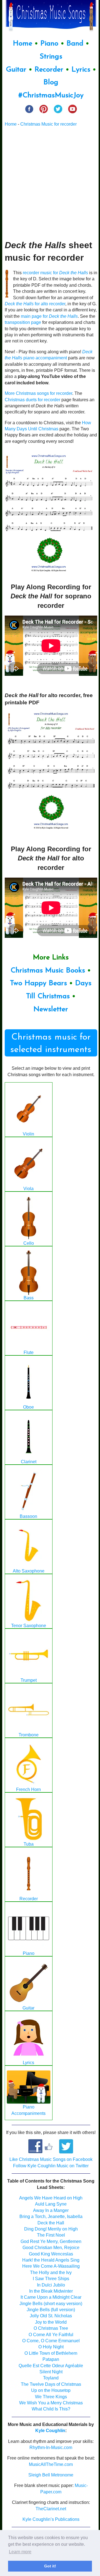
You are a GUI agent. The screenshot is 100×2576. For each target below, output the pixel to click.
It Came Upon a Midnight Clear (51, 2297)
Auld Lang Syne (51, 2204)
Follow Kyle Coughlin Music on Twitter (51, 2166)
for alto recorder (35, 304)
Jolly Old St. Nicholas (51, 2316)
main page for (49, 316)
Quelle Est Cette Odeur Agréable (51, 2366)
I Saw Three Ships (51, 2279)
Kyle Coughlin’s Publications (51, 2519)
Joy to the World (51, 2322)
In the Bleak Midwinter (51, 2291)
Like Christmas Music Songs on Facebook (51, 2159)
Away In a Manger (51, 2210)
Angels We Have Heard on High (51, 2198)
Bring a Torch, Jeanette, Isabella (51, 2216)
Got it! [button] (50, 2566)
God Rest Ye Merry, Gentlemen (51, 2241)
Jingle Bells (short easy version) (51, 2304)
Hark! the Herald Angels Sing (51, 2260)
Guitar (16, 70)
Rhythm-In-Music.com (51, 2447)
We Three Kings (51, 2397)
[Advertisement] (50, 183)
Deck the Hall (51, 2223)
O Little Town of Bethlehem (51, 2353)
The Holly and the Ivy (51, 2273)
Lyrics (81, 70)
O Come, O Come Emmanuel (51, 2341)
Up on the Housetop (51, 2390)
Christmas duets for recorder (32, 400)
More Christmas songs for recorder (38, 393)
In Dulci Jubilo (51, 2285)
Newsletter (51, 1009)
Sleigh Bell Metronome (51, 2475)
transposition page (23, 322)
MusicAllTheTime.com (51, 2464)
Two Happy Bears (38, 983)
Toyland (51, 2378)
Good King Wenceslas (51, 2254)
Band (76, 44)
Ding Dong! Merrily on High (51, 2229)
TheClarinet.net (51, 2509)
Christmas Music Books (48, 971)
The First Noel (51, 2235)
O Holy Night (51, 2347)
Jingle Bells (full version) (51, 2310)
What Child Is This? (51, 2409)
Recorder (49, 70)
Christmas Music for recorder (48, 124)
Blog (51, 82)
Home (22, 44)
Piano (49, 44)
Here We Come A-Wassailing (51, 2266)
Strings (51, 57)
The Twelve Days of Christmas (51, 2384)
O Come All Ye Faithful (51, 2335)
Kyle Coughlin (50, 2431)
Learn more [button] (20, 2552)
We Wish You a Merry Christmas (51, 2403)
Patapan (51, 2359)
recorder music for (55, 273)
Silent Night (51, 2372)
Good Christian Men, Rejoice (51, 2248)
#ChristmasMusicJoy (51, 96)
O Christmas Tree (51, 2328)
